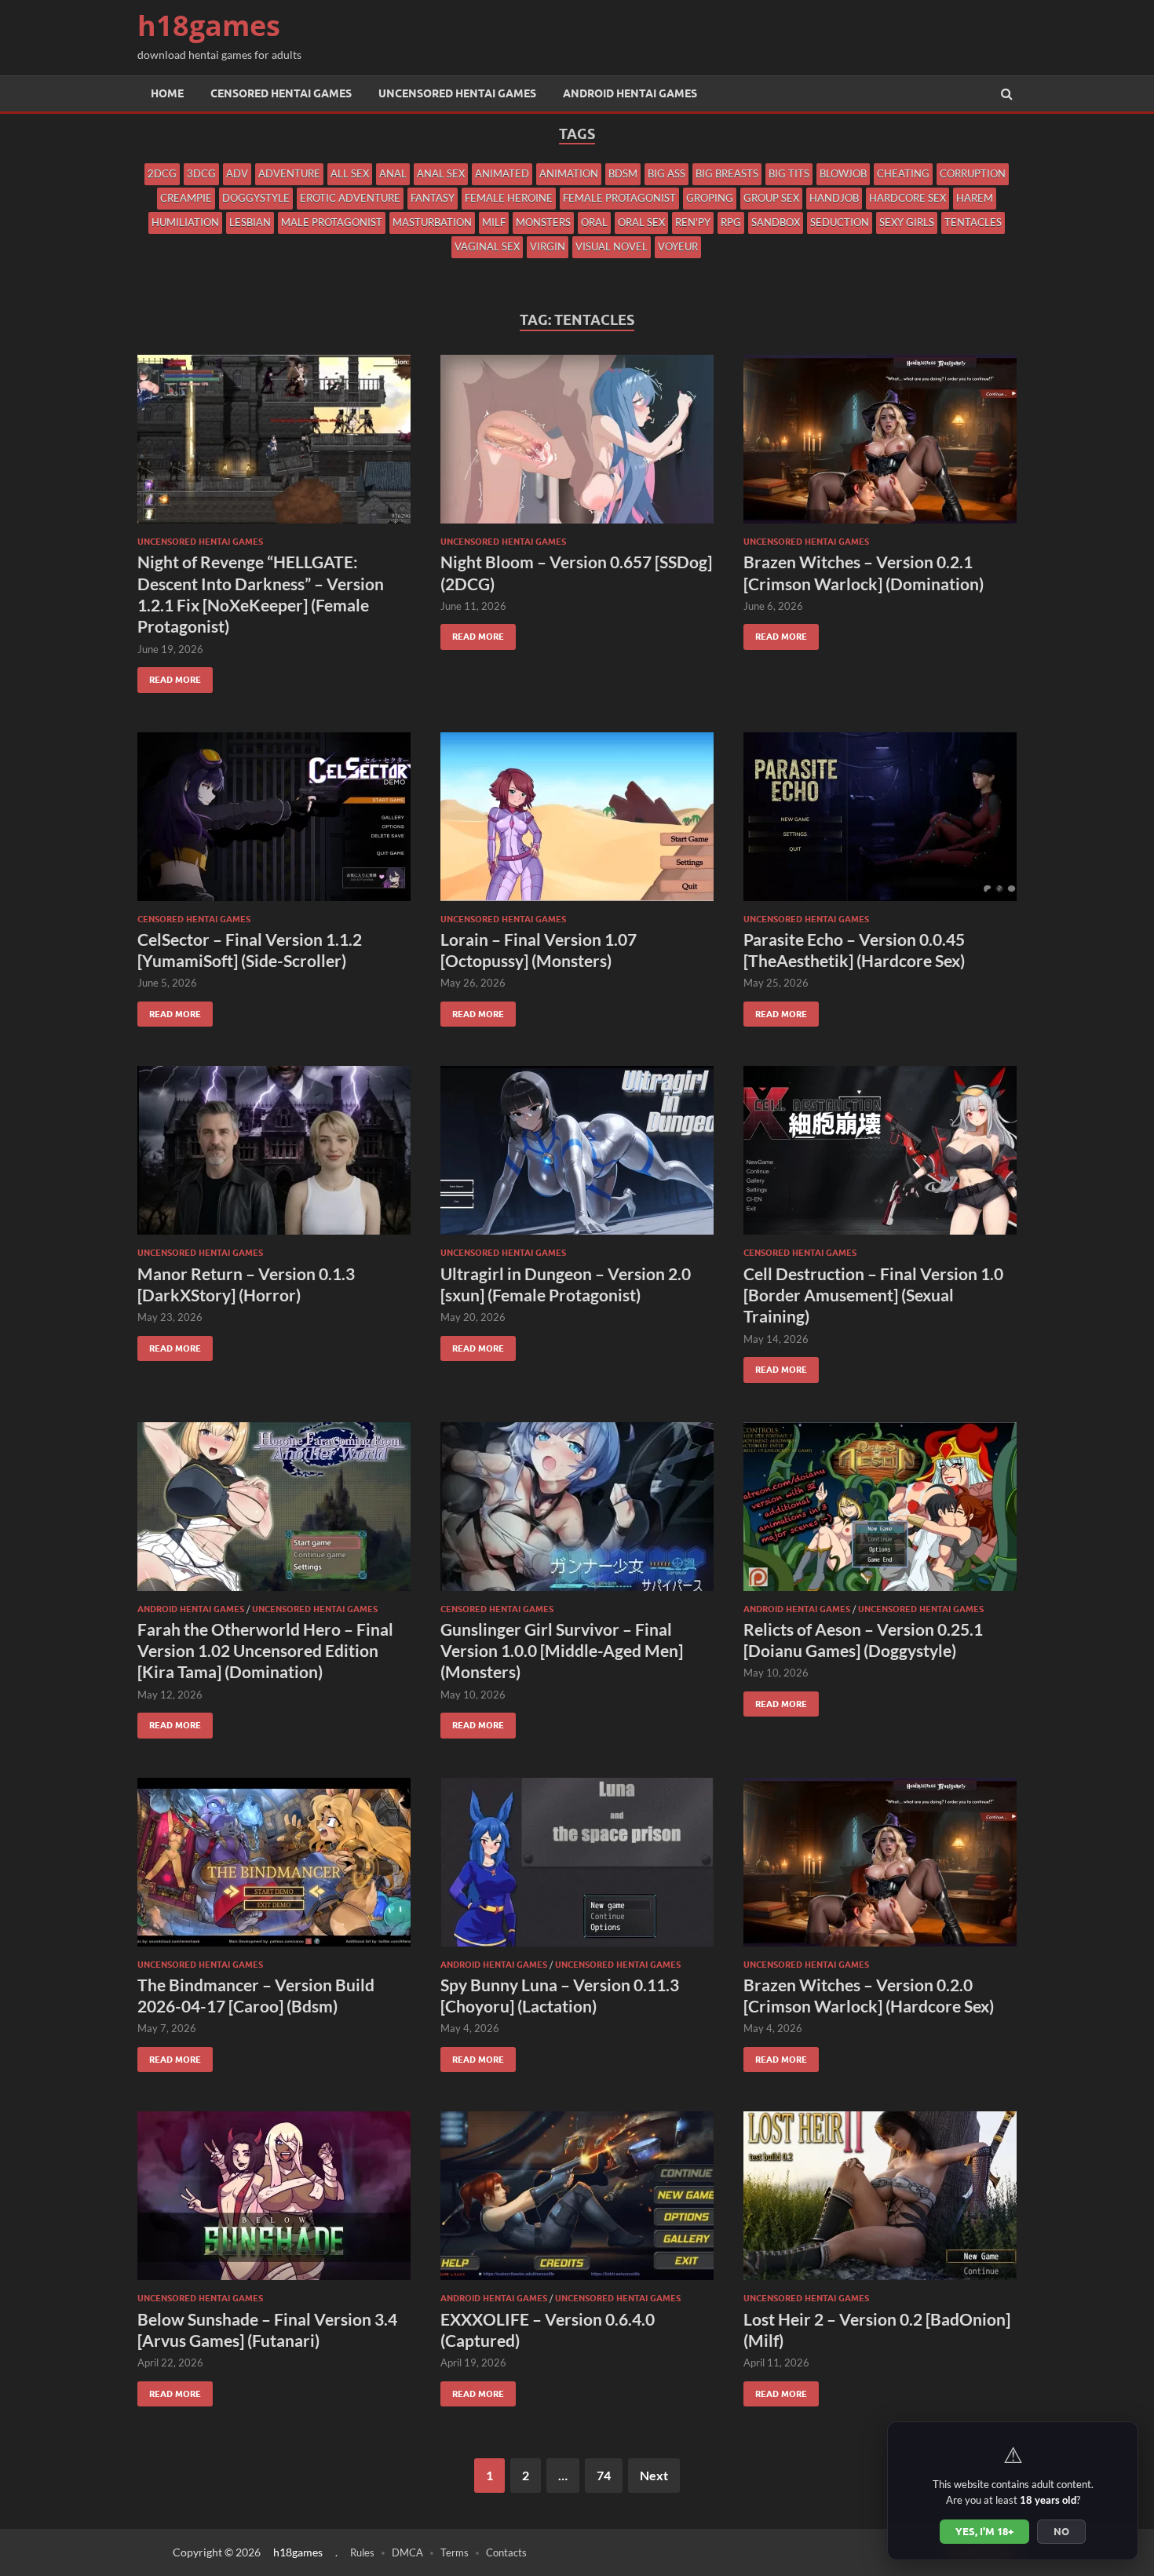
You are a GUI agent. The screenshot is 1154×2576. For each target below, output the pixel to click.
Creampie (186, 198)
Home (167, 93)
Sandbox (776, 222)
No (1061, 2531)
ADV (237, 173)
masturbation (432, 222)
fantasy (433, 198)
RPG (731, 222)
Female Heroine (509, 198)
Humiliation (185, 222)
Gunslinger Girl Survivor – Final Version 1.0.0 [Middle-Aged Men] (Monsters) (562, 1651)
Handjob (834, 198)
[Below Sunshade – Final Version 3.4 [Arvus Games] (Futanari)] (274, 2202)
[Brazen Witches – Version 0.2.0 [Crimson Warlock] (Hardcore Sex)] (880, 1868)
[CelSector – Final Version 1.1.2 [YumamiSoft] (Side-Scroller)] (274, 823)
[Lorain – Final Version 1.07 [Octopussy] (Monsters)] (577, 823)
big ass (666, 173)
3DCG (201, 173)
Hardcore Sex (907, 198)
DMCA (407, 2552)
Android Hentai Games (630, 93)
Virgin (548, 246)
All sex (350, 173)
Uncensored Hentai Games (457, 93)
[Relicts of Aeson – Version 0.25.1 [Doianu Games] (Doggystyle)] (880, 1513)
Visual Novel (612, 246)
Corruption (973, 173)
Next (654, 2475)
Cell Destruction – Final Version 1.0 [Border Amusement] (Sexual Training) (873, 1295)
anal (393, 173)
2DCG (162, 173)
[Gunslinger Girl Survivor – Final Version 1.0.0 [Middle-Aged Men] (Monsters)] (577, 1513)
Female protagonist (619, 198)
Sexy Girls (907, 222)
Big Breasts (727, 173)
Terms (455, 2552)
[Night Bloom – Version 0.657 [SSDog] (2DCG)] (577, 445)
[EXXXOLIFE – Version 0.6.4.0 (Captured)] (577, 2202)
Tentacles (973, 222)
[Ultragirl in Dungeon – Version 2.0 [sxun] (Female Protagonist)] (577, 1157)
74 (604, 2475)
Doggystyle (256, 198)
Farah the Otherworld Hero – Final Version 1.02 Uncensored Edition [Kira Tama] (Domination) (265, 1651)
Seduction (840, 222)
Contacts (506, 2552)
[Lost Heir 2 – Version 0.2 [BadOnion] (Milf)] (880, 2202)
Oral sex (641, 222)
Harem (975, 198)
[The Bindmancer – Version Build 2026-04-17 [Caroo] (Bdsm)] (274, 1868)
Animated (502, 173)
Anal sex (441, 173)
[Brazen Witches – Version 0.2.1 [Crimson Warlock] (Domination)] (880, 445)
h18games (209, 26)
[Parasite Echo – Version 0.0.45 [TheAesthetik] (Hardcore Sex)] (880, 823)
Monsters (543, 222)
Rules (362, 2552)
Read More (169, 676)
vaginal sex (487, 246)
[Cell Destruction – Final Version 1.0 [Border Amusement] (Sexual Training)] (880, 1157)
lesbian (250, 222)
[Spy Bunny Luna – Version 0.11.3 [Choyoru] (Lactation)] (577, 1868)
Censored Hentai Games (281, 93)
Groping (710, 198)
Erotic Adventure (350, 198)
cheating (903, 173)
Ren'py (693, 222)
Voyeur (678, 246)
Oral (594, 222)
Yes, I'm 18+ (984, 2531)
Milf (494, 222)
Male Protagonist (332, 222)
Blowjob (843, 173)
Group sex (771, 198)
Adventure (289, 173)
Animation (569, 173)
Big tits (789, 173)
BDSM (623, 173)
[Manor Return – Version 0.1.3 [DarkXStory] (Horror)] (274, 1157)
